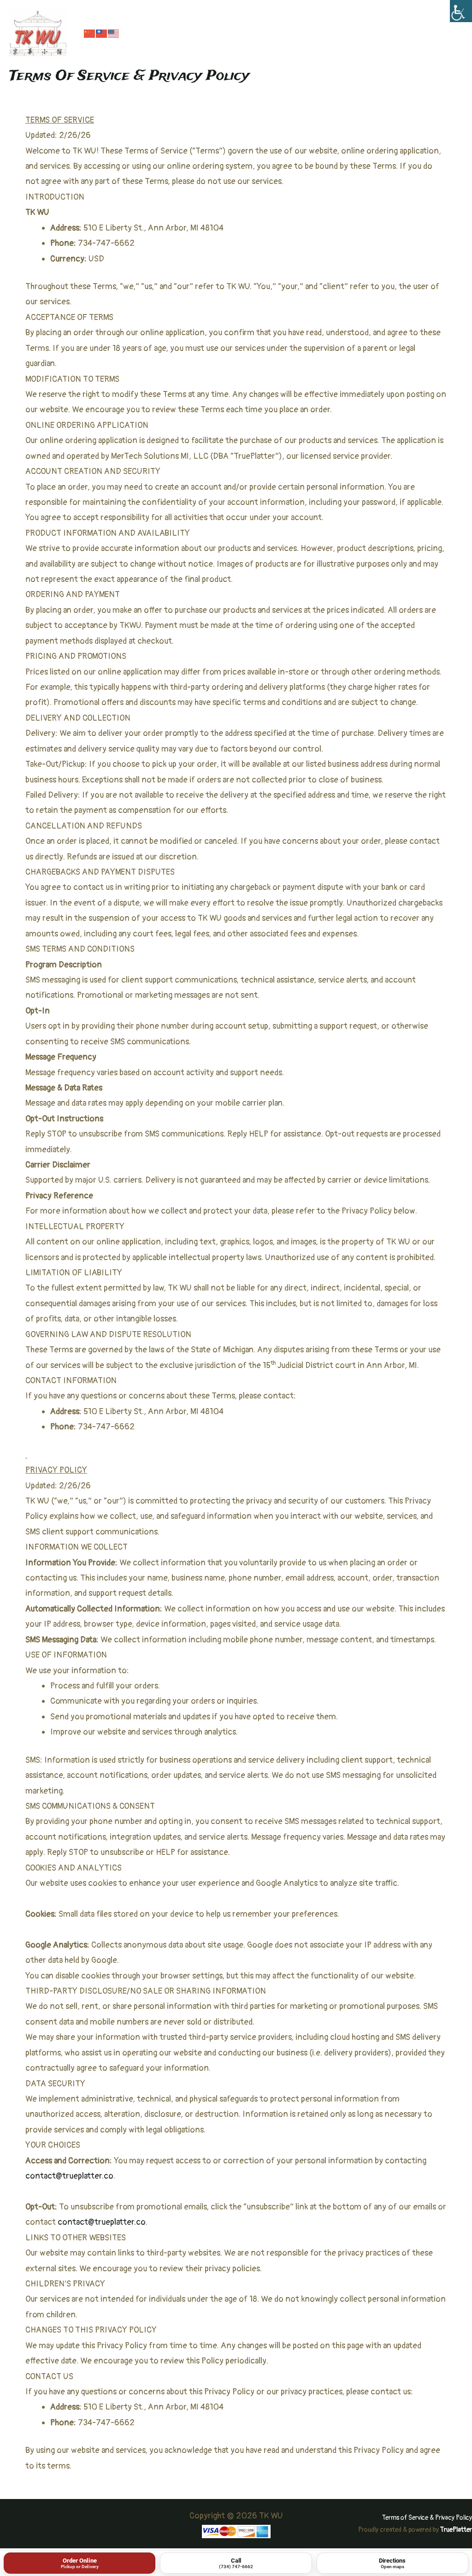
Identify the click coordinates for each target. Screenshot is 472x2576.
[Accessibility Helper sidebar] (461, 11)
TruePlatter (456, 2530)
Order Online (80, 2563)
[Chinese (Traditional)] (102, 33)
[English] (114, 33)
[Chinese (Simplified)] (90, 33)
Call (236, 2563)
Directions (392, 2563)
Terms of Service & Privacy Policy (427, 2518)
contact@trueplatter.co (69, 2176)
